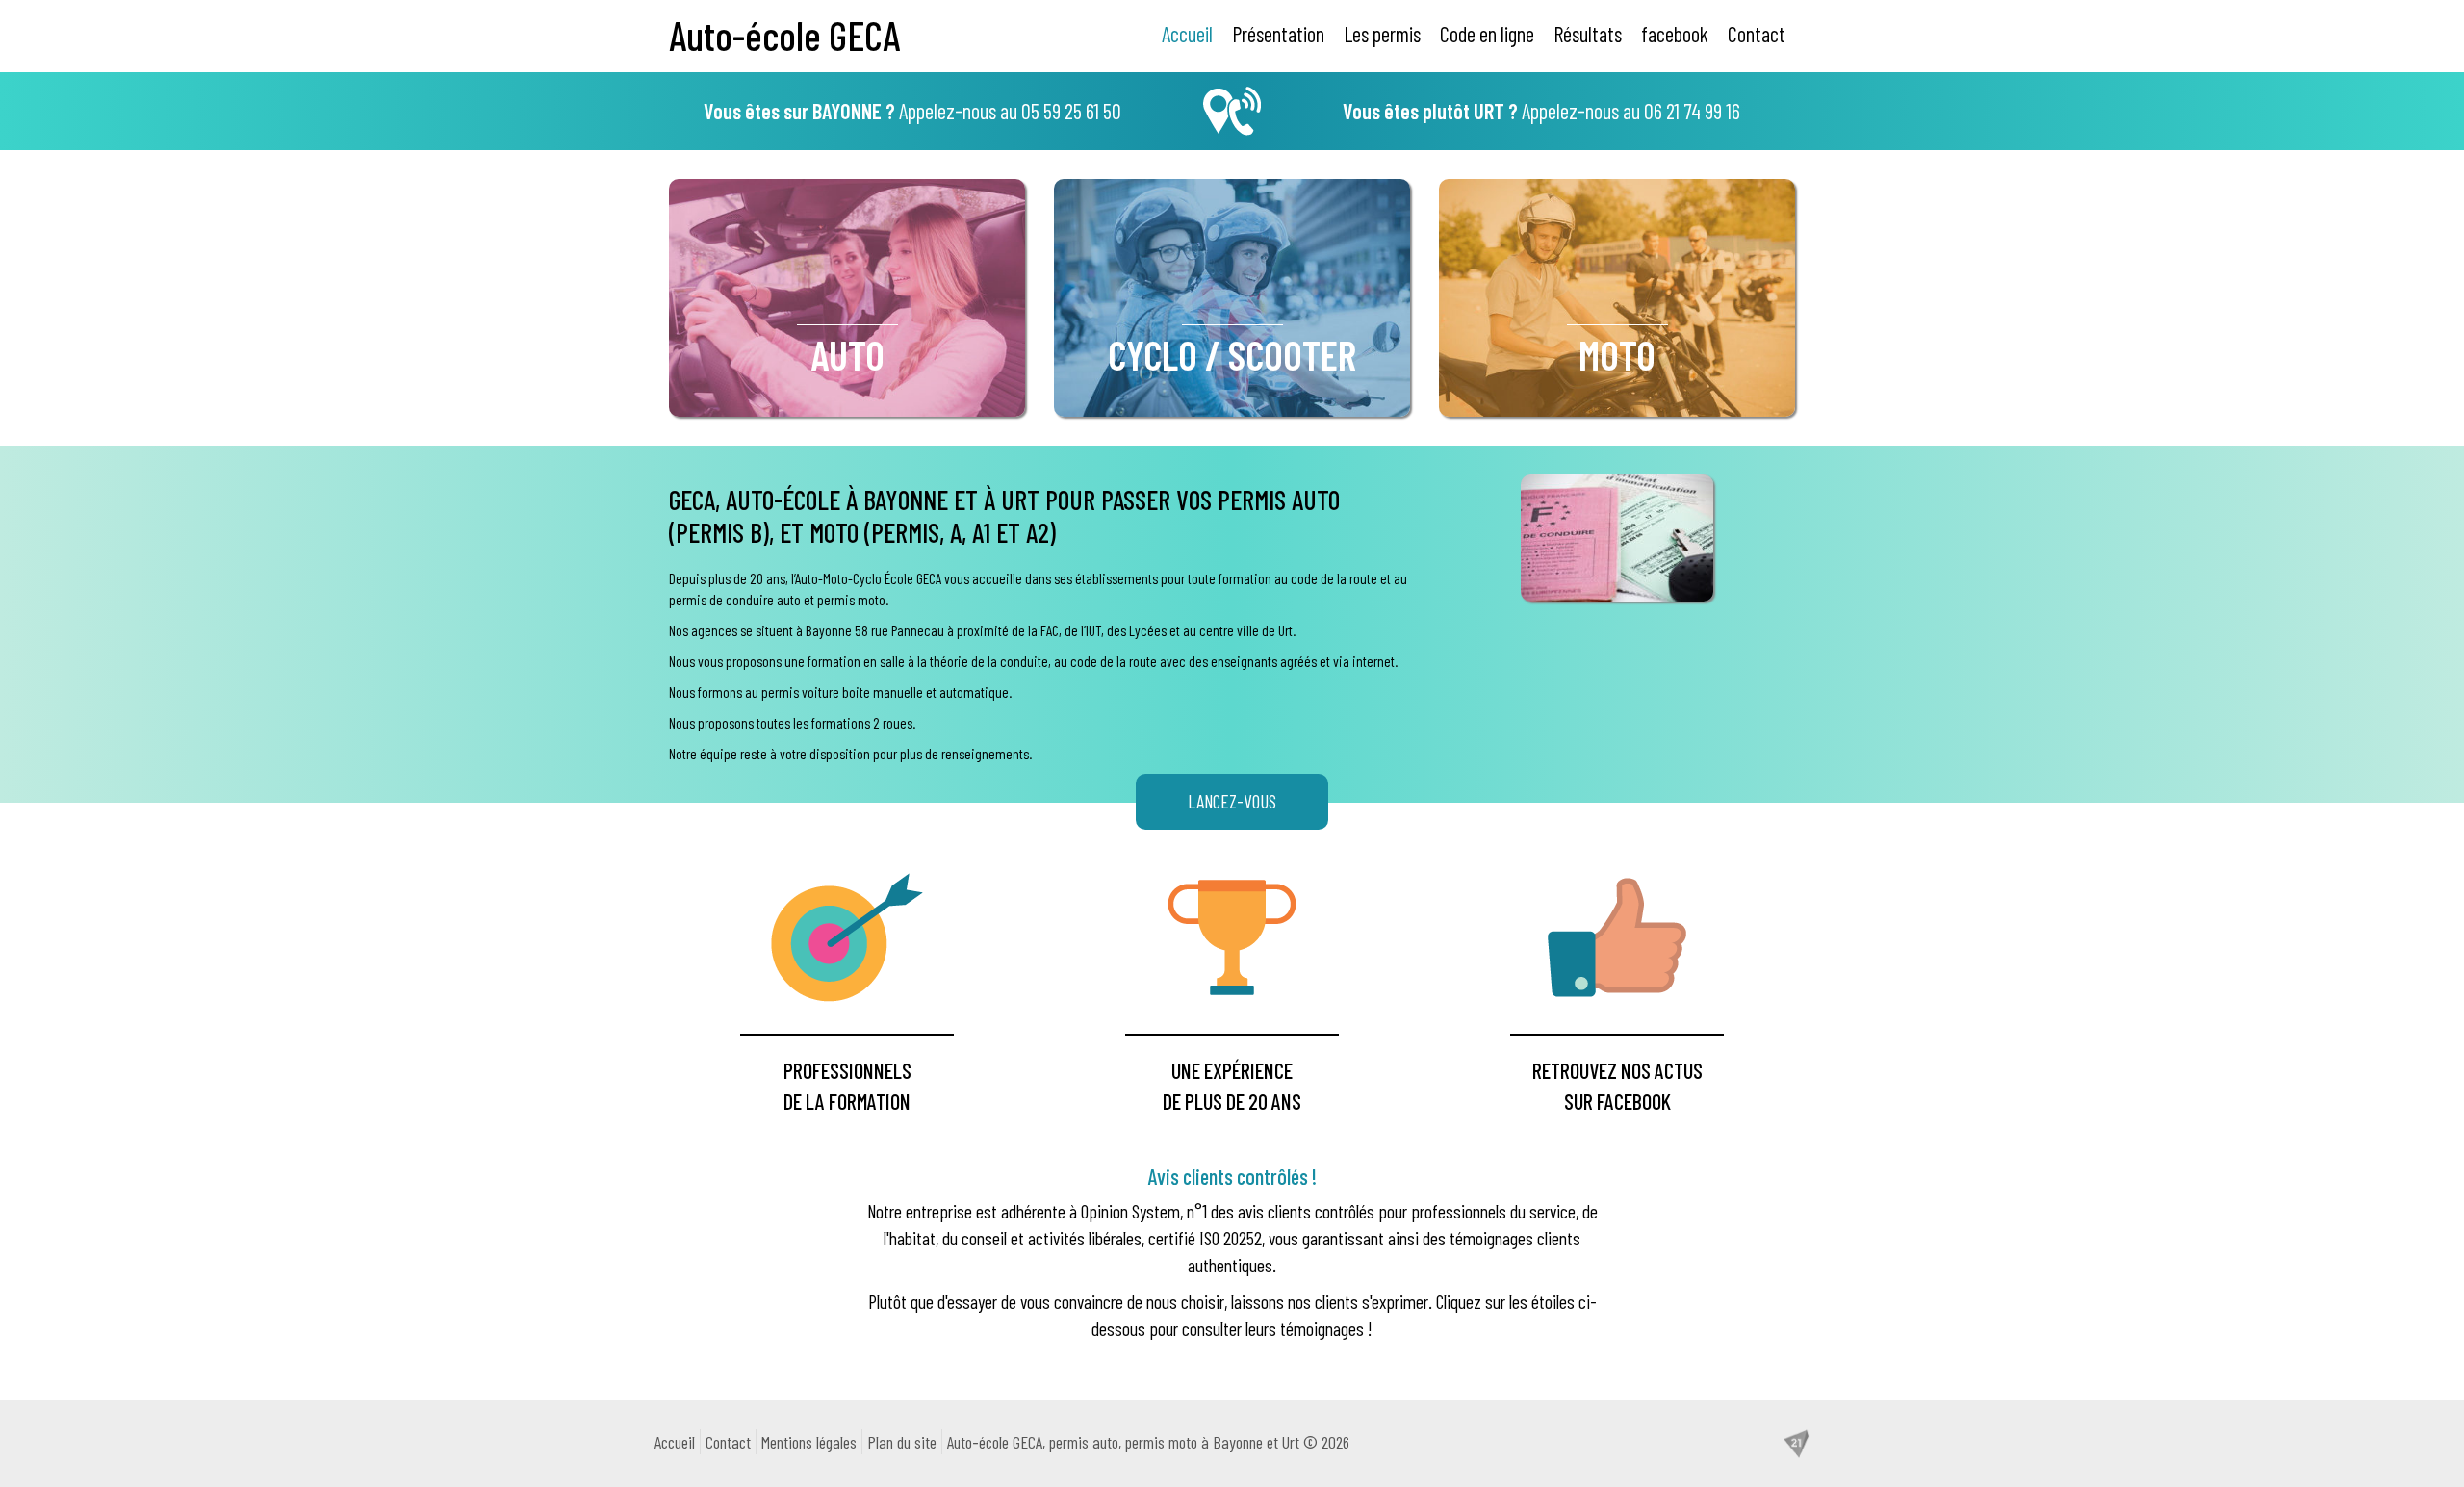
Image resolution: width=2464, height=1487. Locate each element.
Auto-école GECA (784, 35)
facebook (1675, 34)
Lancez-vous (1232, 801)
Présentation (1278, 34)
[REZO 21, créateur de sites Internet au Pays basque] (1796, 1442)
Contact (1757, 34)
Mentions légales (809, 1442)
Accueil (1187, 34)
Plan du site (902, 1442)
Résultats (1588, 34)
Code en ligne (1487, 34)
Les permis (1382, 34)
